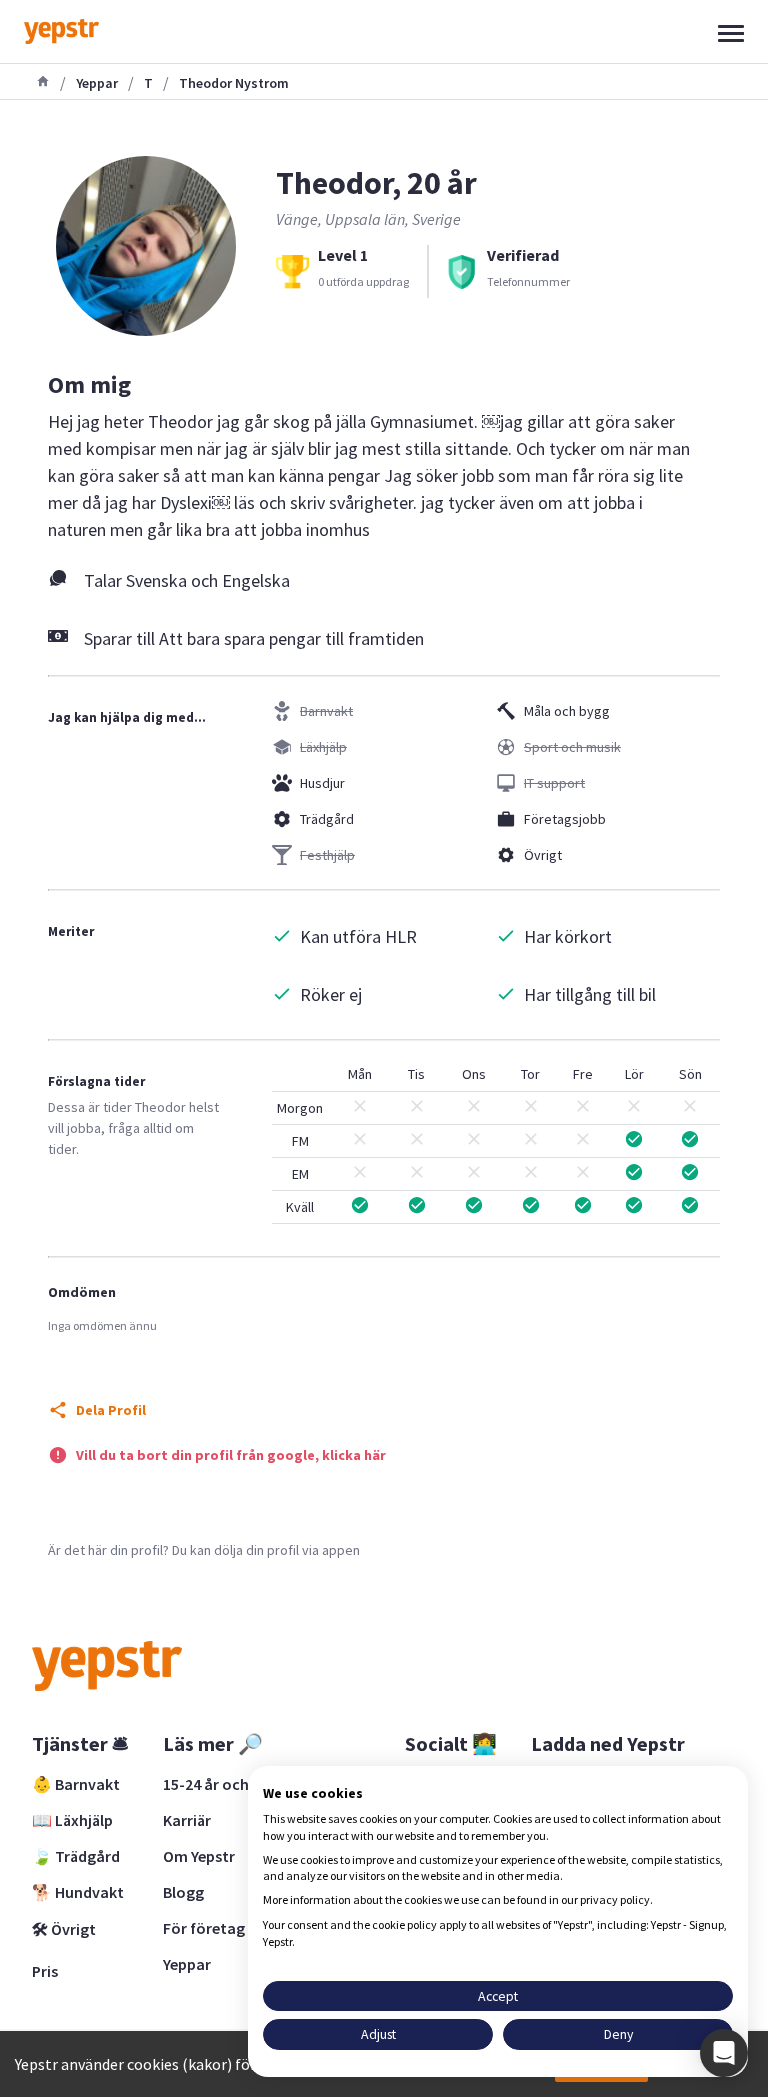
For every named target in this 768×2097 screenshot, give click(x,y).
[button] (724, 2053)
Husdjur (322, 783)
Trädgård (327, 819)
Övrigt (543, 855)
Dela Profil (111, 1410)
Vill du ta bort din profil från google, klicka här (231, 1455)
